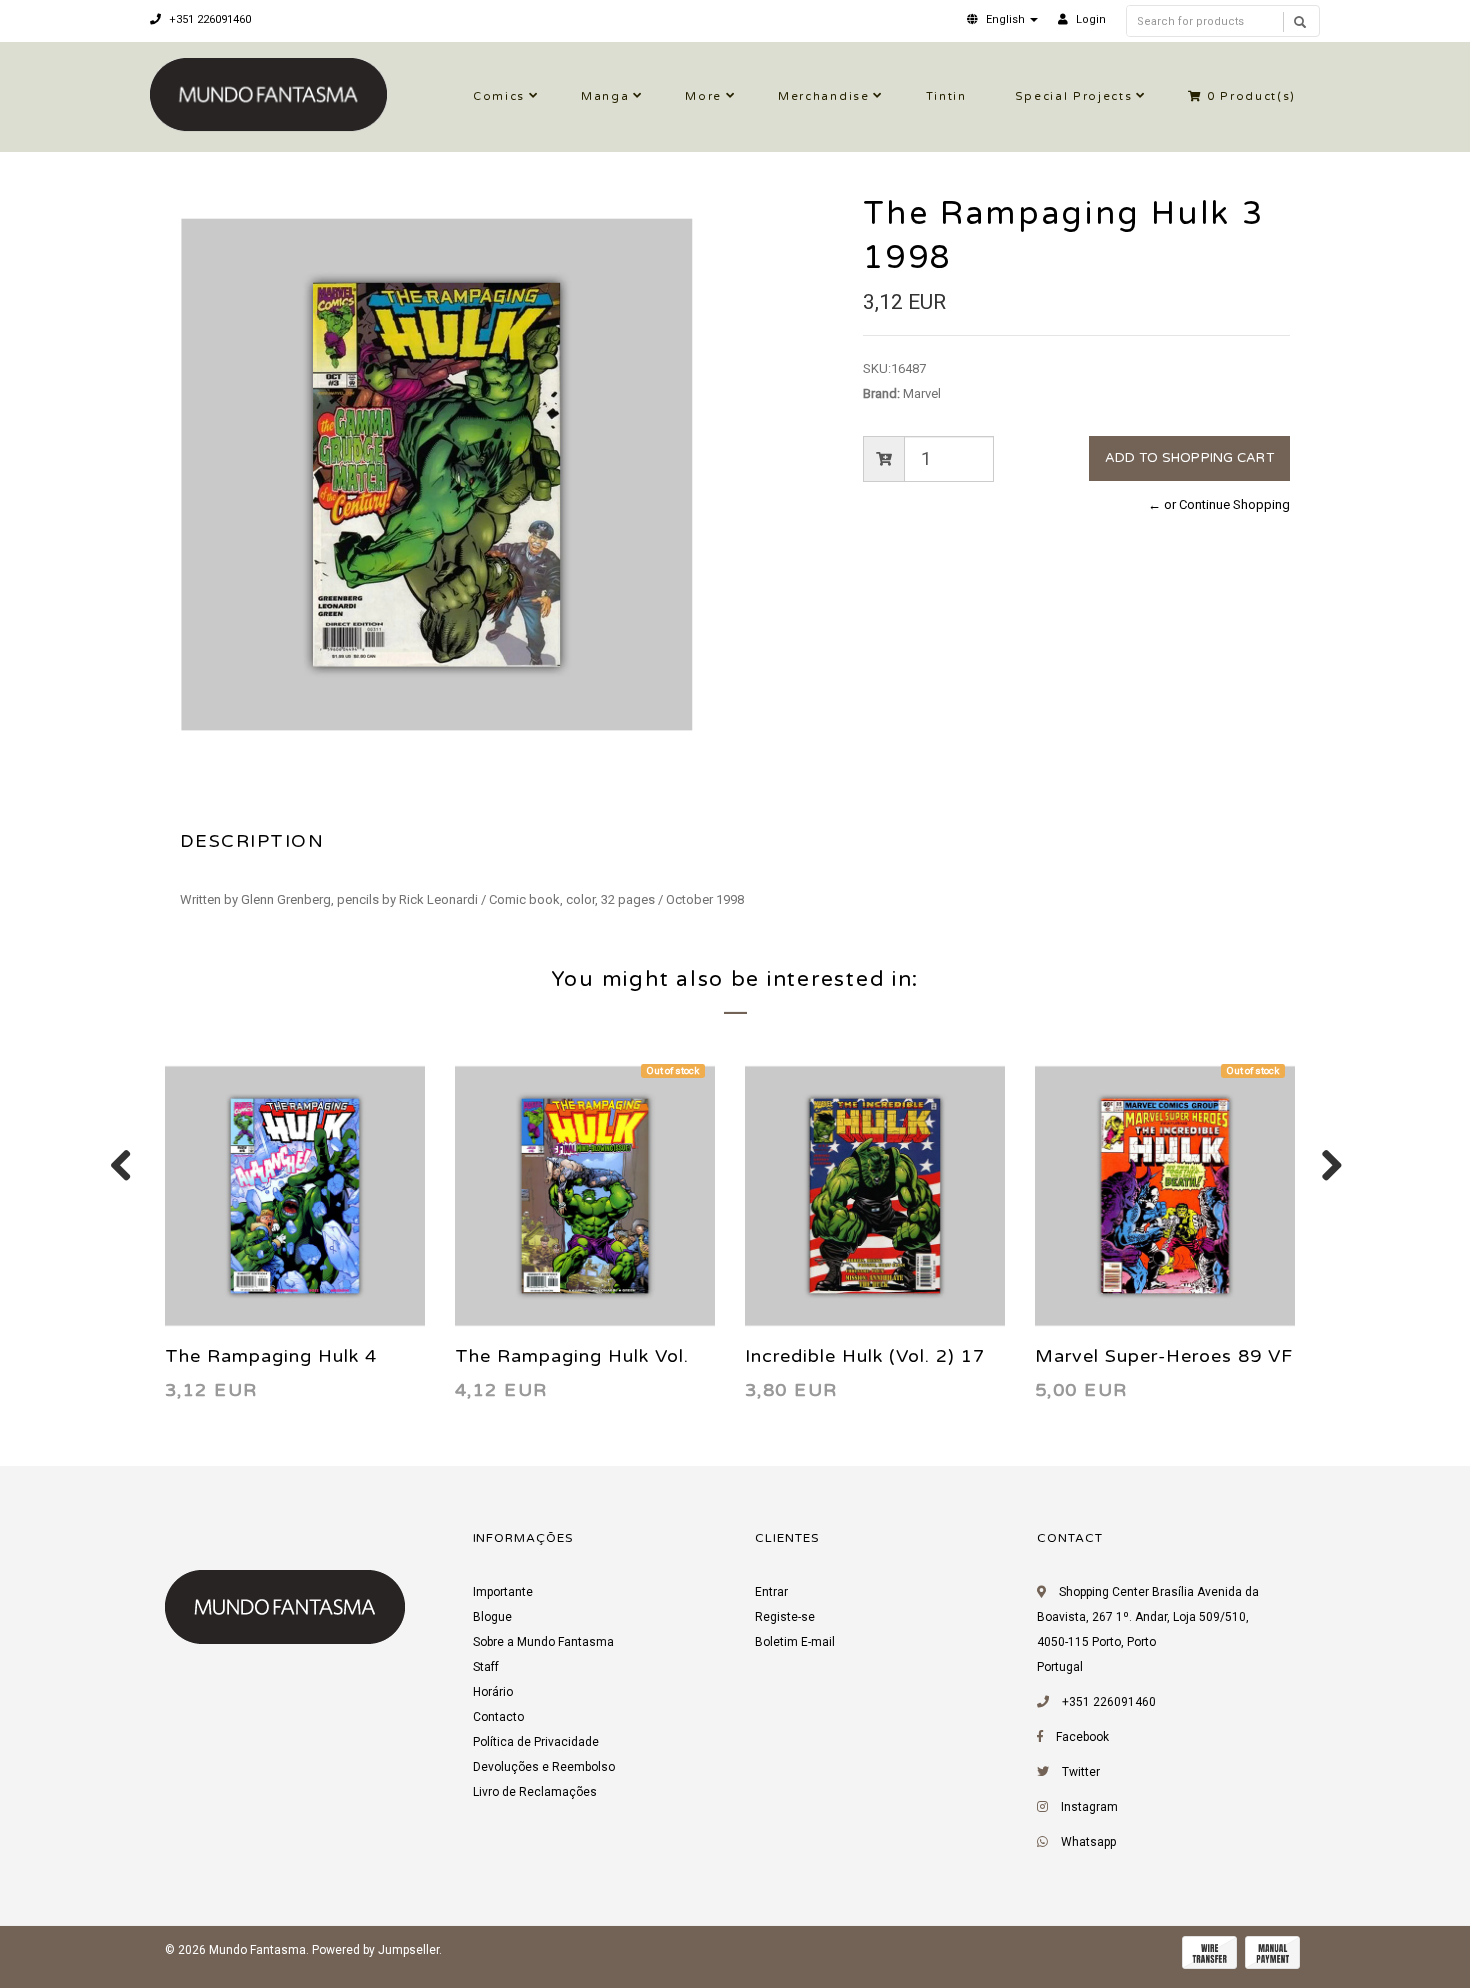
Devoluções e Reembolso (544, 1767)
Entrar (771, 1592)
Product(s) (1251, 96)
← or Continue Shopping (1219, 504)
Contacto (498, 1717)
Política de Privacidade (536, 1742)
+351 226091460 (208, 19)
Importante (503, 1592)
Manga (605, 96)
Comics (499, 96)
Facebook (1082, 1737)
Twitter (1081, 1772)
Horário (493, 1692)
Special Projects (1074, 96)
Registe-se (785, 1617)
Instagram (1089, 1807)
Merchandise (823, 96)
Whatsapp (1088, 1842)
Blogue (492, 1617)
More (703, 96)
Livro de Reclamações (535, 1792)
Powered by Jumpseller (375, 1950)
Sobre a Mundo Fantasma (543, 1642)
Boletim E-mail (795, 1642)
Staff (486, 1667)
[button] (1002, 19)
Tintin (946, 96)
